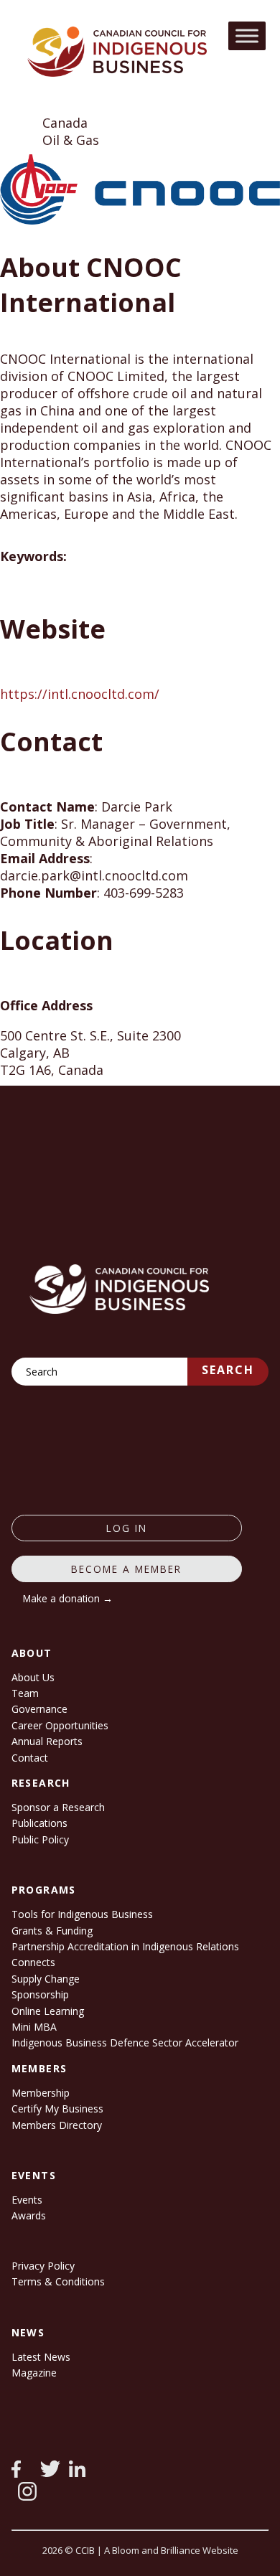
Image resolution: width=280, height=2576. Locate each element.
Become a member (126, 1569)
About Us (33, 1677)
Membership (41, 2093)
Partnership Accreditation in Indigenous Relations (125, 1946)
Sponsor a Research (58, 1807)
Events (27, 2200)
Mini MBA (34, 2027)
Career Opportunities (60, 1725)
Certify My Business (57, 2109)
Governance (39, 1709)
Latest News (41, 2357)
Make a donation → (68, 1598)
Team (25, 1693)
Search (228, 1370)
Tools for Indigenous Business (82, 1914)
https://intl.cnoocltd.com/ (80, 694)
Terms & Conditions (58, 2281)
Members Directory (57, 2125)
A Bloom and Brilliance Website (171, 2550)
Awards (29, 2215)
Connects (33, 1962)
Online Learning (48, 2011)
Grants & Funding (52, 1931)
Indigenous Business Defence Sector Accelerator (125, 2043)
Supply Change (46, 1979)
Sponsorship (40, 1994)
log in (127, 1528)
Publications (39, 1823)
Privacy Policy (43, 2266)
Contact (30, 1758)
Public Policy (40, 1839)
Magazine (34, 2373)
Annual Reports (47, 1741)
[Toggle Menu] (247, 36)
